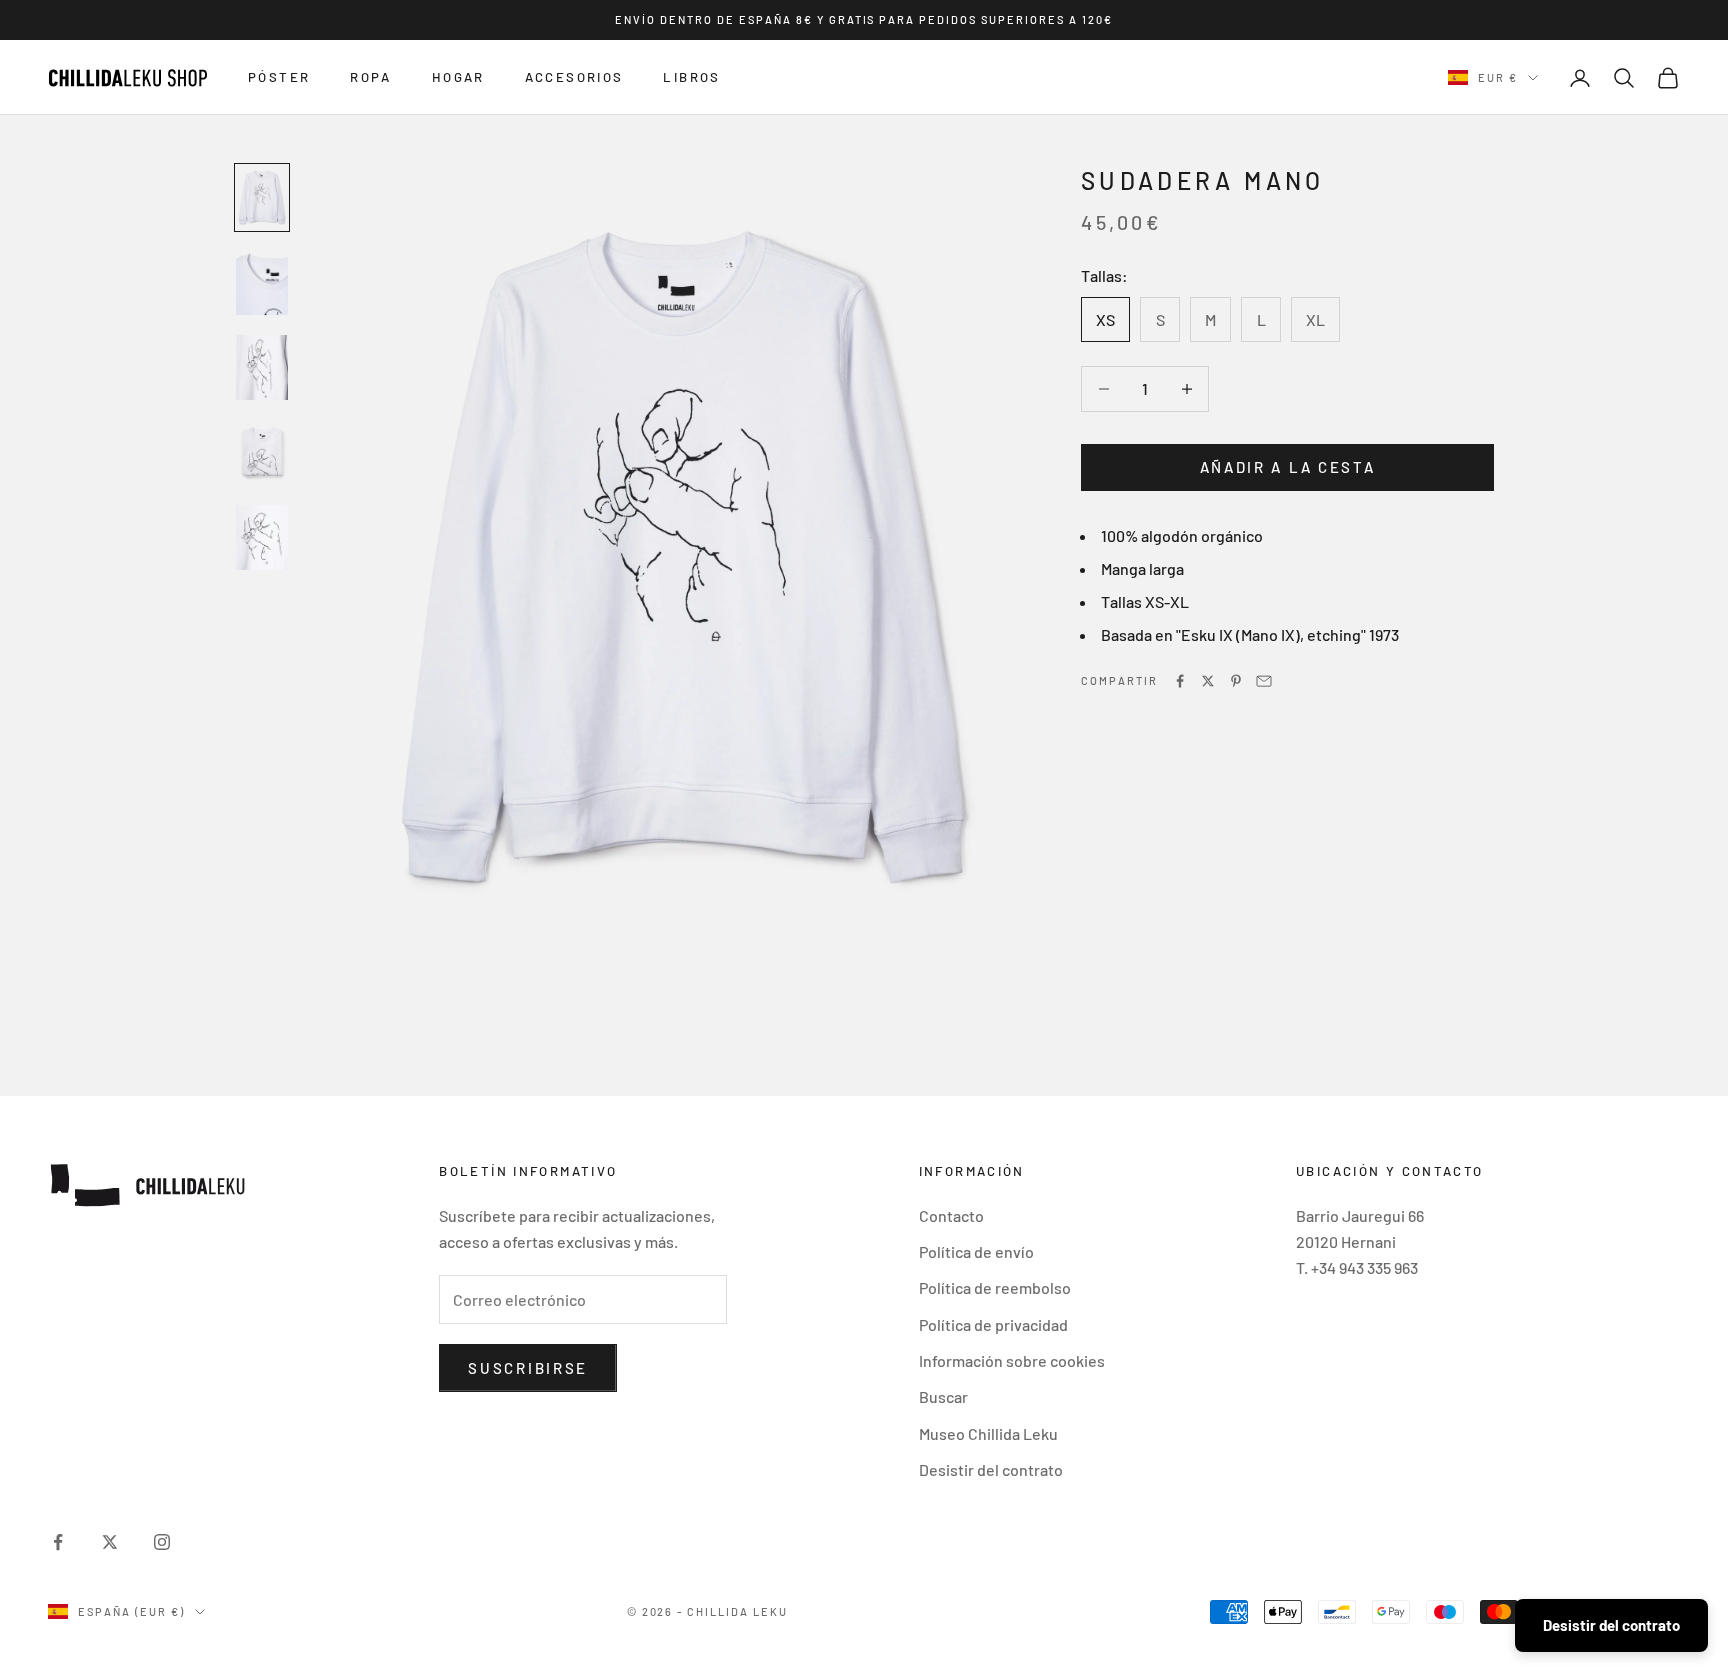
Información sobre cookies (1012, 1360)
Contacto (951, 1215)
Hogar (458, 78)
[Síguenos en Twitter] (110, 1542)
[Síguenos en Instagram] (162, 1542)
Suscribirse (528, 1368)
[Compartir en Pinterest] (1236, 681)
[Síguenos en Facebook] (58, 1542)
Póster (279, 78)
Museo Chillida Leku (988, 1433)
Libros (691, 78)
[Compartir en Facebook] (1180, 681)
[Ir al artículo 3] (262, 367)
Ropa (371, 78)
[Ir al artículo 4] (262, 452)
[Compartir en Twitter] (1208, 681)
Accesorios (574, 78)
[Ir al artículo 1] (262, 197)
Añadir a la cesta (1288, 467)
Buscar (943, 1396)
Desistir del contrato (991, 1469)
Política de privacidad (993, 1324)
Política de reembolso (995, 1287)
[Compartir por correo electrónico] (1264, 681)
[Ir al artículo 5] (262, 537)
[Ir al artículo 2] (262, 282)
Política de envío (976, 1251)
